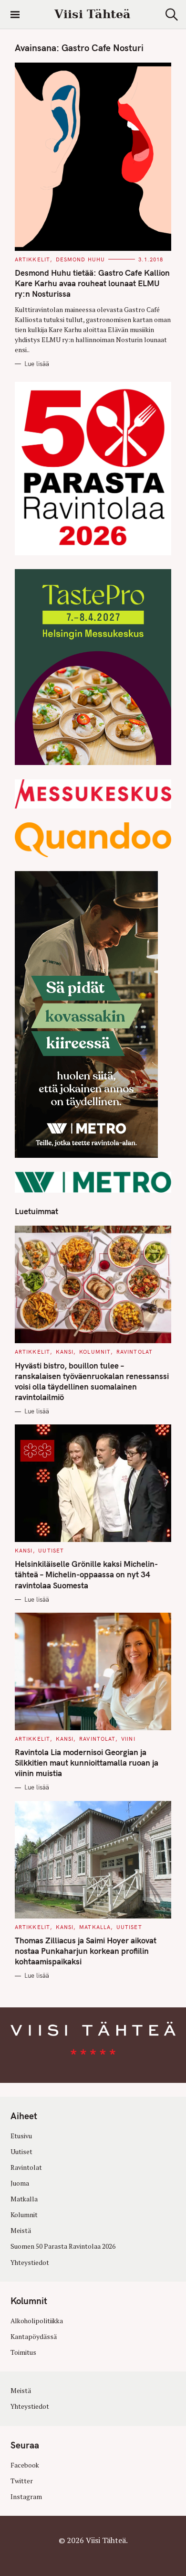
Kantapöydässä (34, 2337)
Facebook (25, 2465)
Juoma (20, 2183)
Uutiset (51, 1551)
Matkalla (95, 1927)
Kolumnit (95, 1352)
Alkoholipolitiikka (37, 2321)
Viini (128, 1739)
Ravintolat (134, 1352)
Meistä (21, 2231)
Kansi (65, 1352)
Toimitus (23, 2352)
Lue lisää (37, 364)
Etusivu (21, 2136)
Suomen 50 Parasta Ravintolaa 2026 (63, 2246)
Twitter (22, 2481)
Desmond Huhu (80, 259)
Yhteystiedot (30, 2263)
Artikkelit (32, 259)
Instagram (26, 2497)
